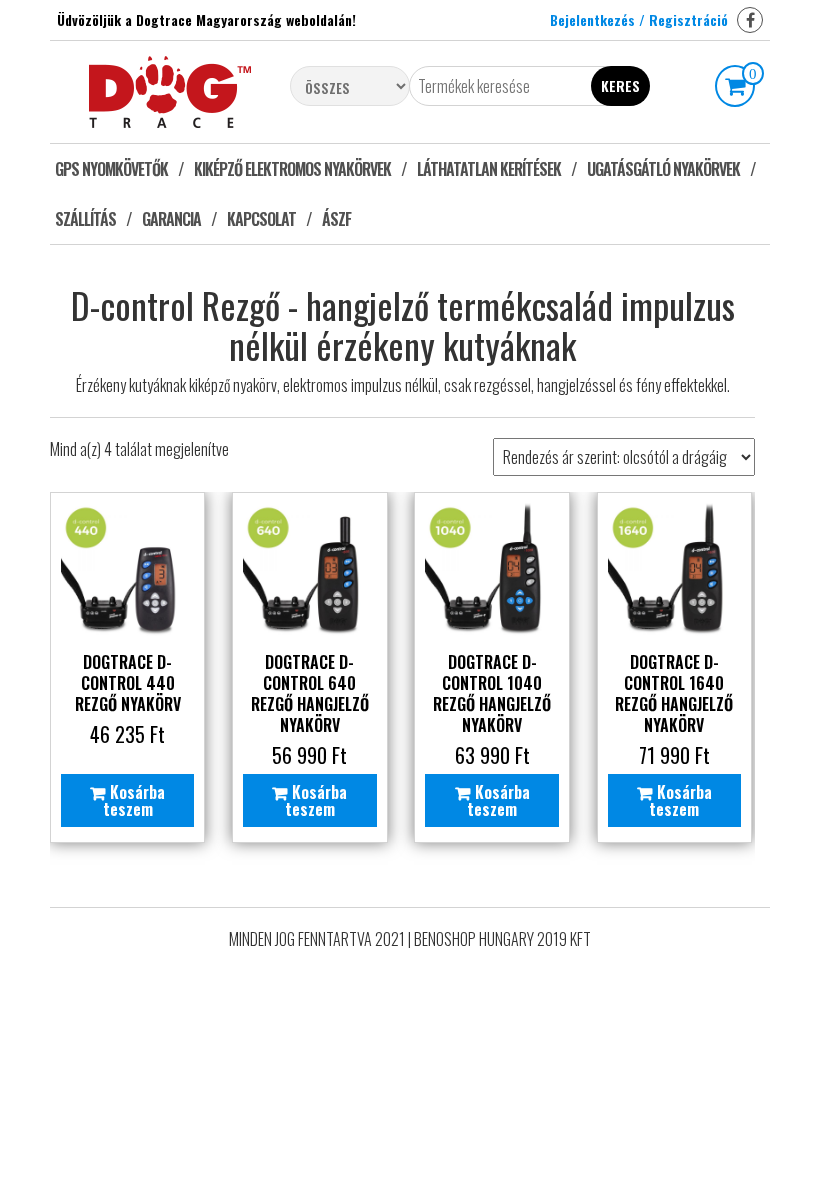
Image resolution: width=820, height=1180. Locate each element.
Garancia (171, 219)
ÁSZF (336, 219)
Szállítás (85, 219)
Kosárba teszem (134, 800)
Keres (620, 85)
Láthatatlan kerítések (489, 169)
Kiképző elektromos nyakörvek (292, 169)
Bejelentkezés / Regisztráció (639, 19)
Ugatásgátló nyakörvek (663, 169)
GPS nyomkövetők (111, 169)
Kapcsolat (261, 219)
